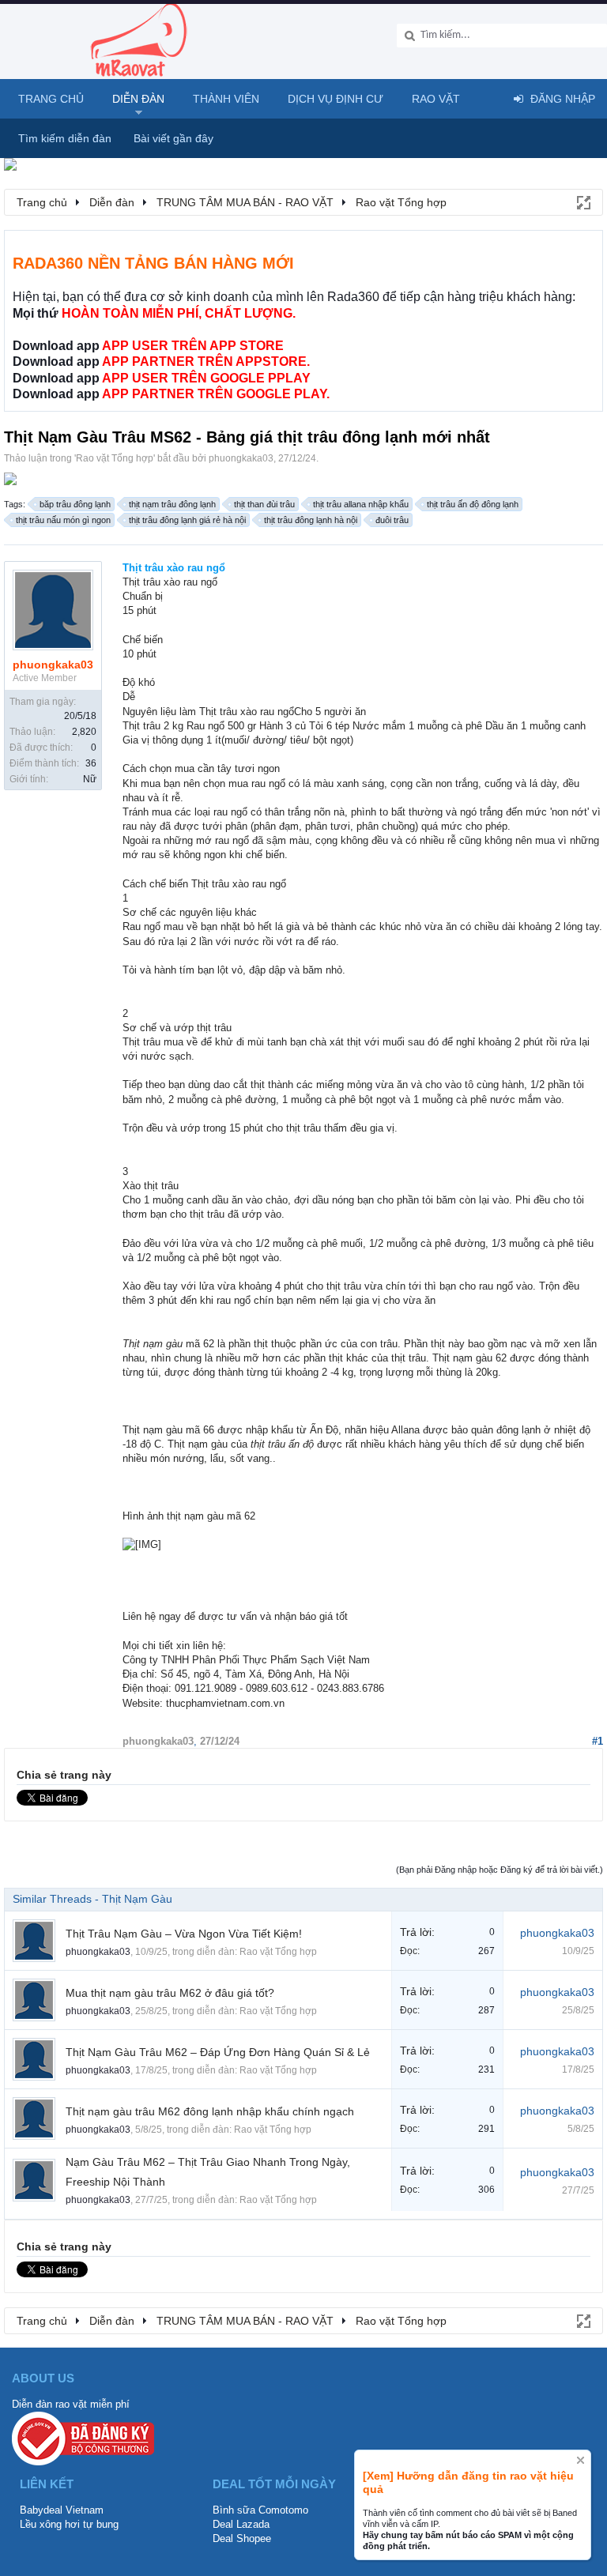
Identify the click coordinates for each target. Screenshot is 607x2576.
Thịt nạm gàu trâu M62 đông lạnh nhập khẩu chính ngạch (210, 2111)
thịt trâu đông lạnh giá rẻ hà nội (187, 520)
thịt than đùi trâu (264, 504)
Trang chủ (51, 99)
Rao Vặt (436, 99)
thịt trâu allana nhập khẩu (361, 504)
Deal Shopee (242, 2538)
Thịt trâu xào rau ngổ (174, 568)
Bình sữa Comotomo (260, 2510)
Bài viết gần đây (173, 138)
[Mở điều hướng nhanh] (582, 201)
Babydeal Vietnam (62, 2510)
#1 (598, 1741)
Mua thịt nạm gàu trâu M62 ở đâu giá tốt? (170, 1993)
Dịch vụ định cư (336, 99)
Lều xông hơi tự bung (69, 2524)
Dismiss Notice (581, 2460)
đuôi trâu (392, 520)
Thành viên (226, 99)
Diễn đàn (138, 99)
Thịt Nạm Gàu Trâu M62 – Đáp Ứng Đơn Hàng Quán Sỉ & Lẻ (218, 2052)
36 (91, 763)
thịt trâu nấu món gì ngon (63, 520)
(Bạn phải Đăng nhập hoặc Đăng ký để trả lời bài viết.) (500, 1870)
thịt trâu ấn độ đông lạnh (473, 504)
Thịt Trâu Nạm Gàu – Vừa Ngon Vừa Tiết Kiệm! (184, 1934)
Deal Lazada (241, 2524)
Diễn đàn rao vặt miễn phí (71, 2404)
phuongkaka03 (241, 458)
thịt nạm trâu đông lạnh (172, 504)
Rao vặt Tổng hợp (115, 458)
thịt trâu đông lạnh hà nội (311, 520)
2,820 (84, 732)
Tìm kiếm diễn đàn (65, 138)
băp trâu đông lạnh (75, 504)
